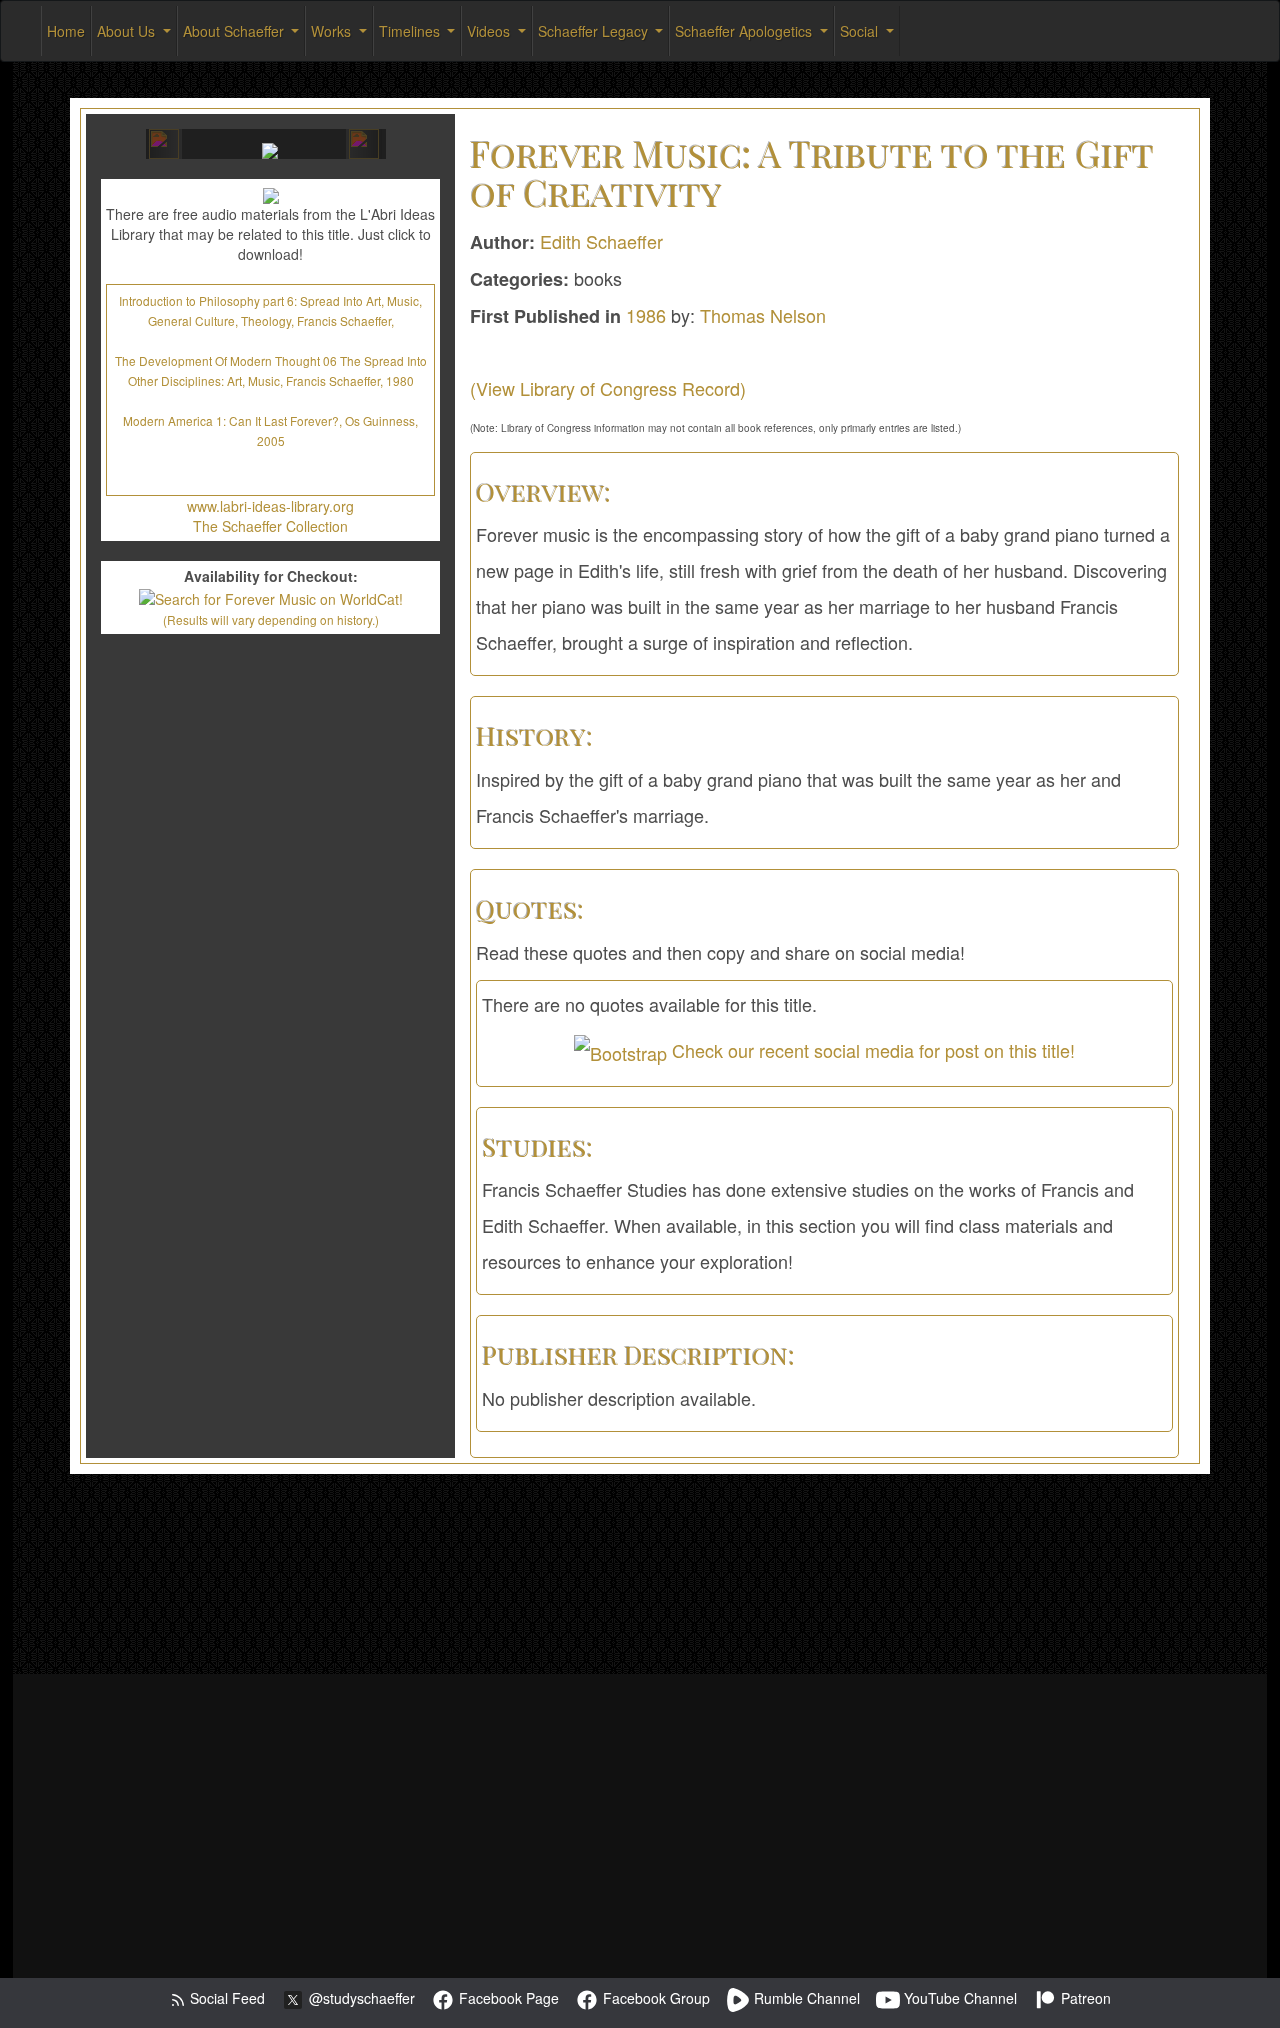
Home (66, 31)
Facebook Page (507, 1998)
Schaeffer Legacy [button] (595, 31)
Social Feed (225, 1998)
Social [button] (861, 31)
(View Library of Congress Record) (608, 388)
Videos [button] (490, 31)
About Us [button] (128, 31)
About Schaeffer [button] (235, 31)
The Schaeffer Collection (270, 526)
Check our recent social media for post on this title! (871, 1050)
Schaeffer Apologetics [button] (745, 31)
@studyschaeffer (360, 1998)
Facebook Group (654, 1998)
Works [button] (333, 31)
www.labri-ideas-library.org (270, 506)
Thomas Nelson (763, 315)
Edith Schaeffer (601, 241)
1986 (646, 315)
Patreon (1084, 1998)
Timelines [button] (411, 31)
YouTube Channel (958, 1998)
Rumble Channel (805, 1998)
